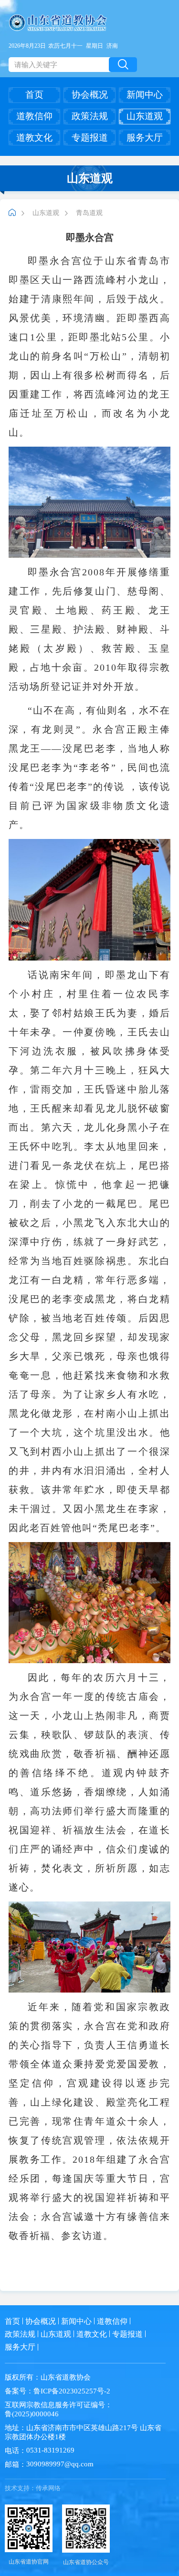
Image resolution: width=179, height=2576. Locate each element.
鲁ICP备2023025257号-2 (72, 2391)
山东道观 (145, 116)
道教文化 (34, 138)
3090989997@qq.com (60, 2464)
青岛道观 (89, 213)
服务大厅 (145, 138)
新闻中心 (145, 95)
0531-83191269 (50, 2450)
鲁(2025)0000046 (32, 2414)
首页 (34, 95)
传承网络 (48, 2488)
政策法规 (90, 116)
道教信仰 (34, 116)
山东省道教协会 (66, 2377)
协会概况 (90, 95)
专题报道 (90, 138)
